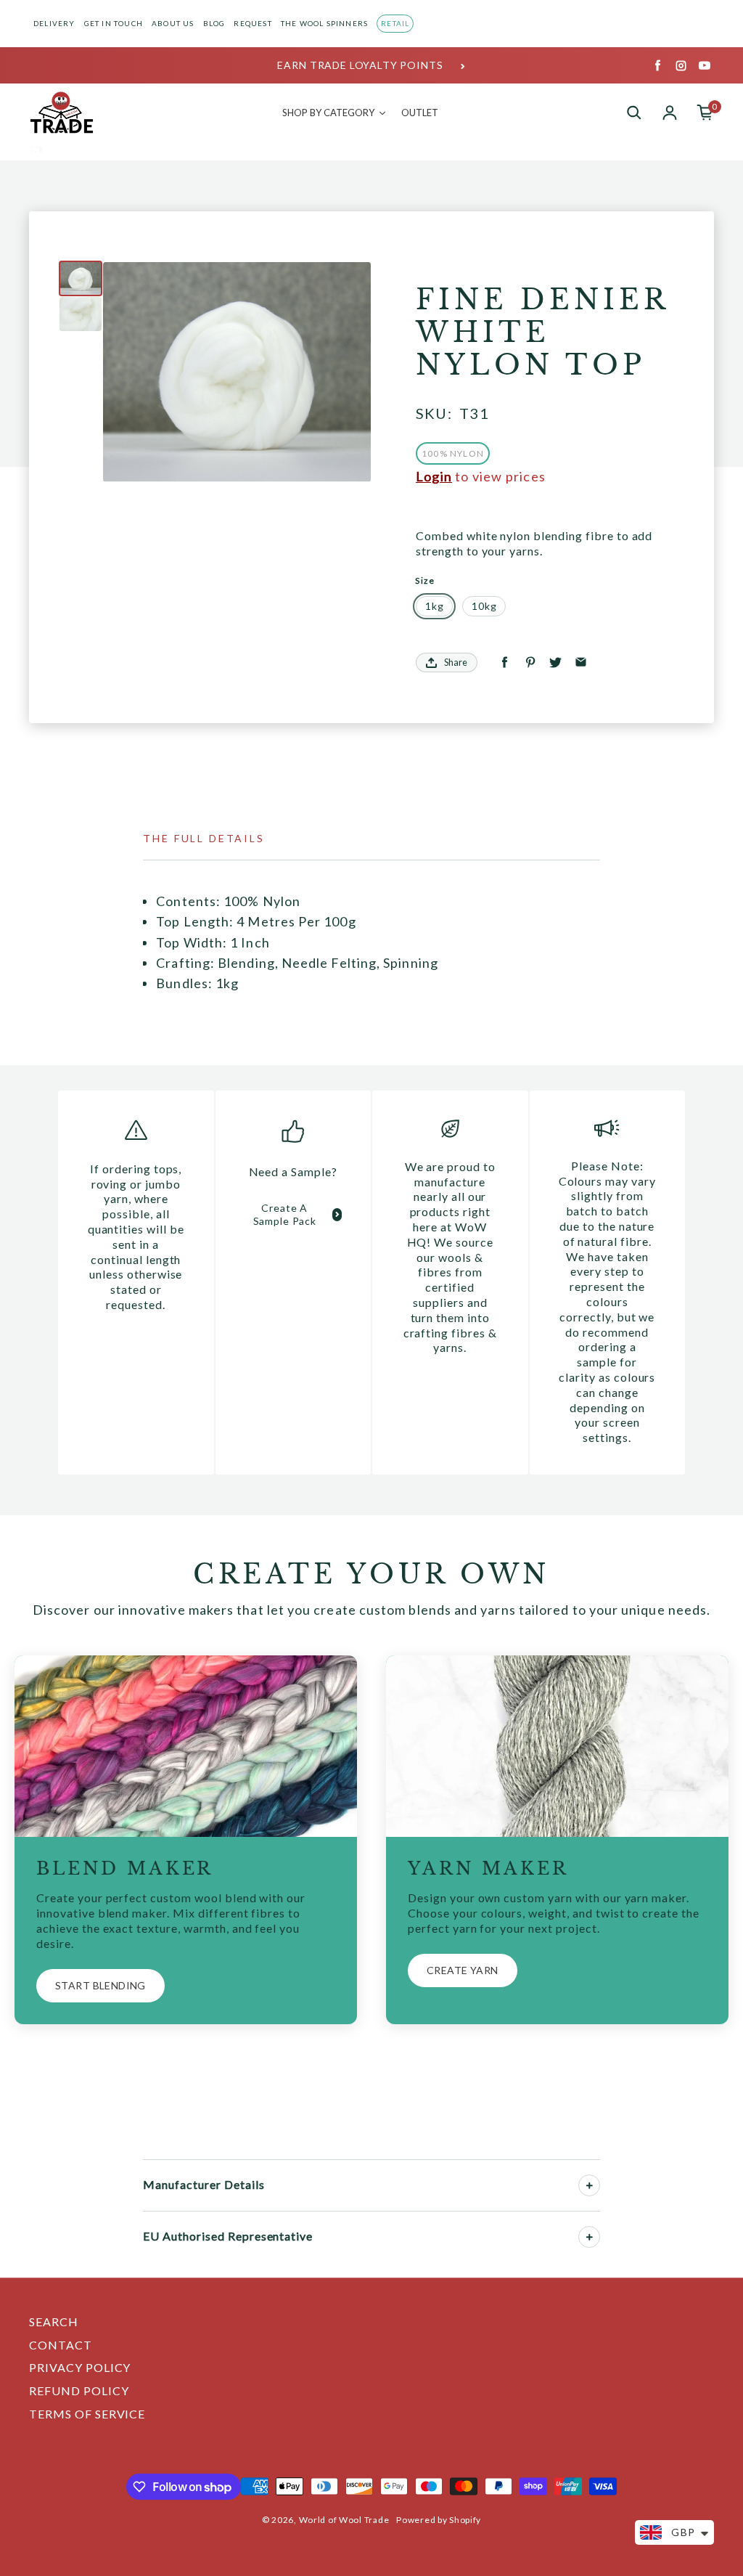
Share (456, 662)
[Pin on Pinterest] (530, 663)
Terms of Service (87, 2414)
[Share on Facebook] (505, 663)
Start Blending (100, 1985)
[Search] (634, 113)
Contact (61, 2345)
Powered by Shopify (439, 2520)
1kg (435, 606)
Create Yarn (463, 1970)
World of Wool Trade (344, 2520)
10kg (484, 606)
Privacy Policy (80, 2367)
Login (434, 476)
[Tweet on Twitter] (555, 663)
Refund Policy (79, 2390)
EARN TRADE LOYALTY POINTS (360, 65)
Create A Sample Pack (285, 1214)
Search (54, 2322)
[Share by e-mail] (581, 663)
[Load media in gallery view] (81, 278)
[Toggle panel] (589, 2185)
